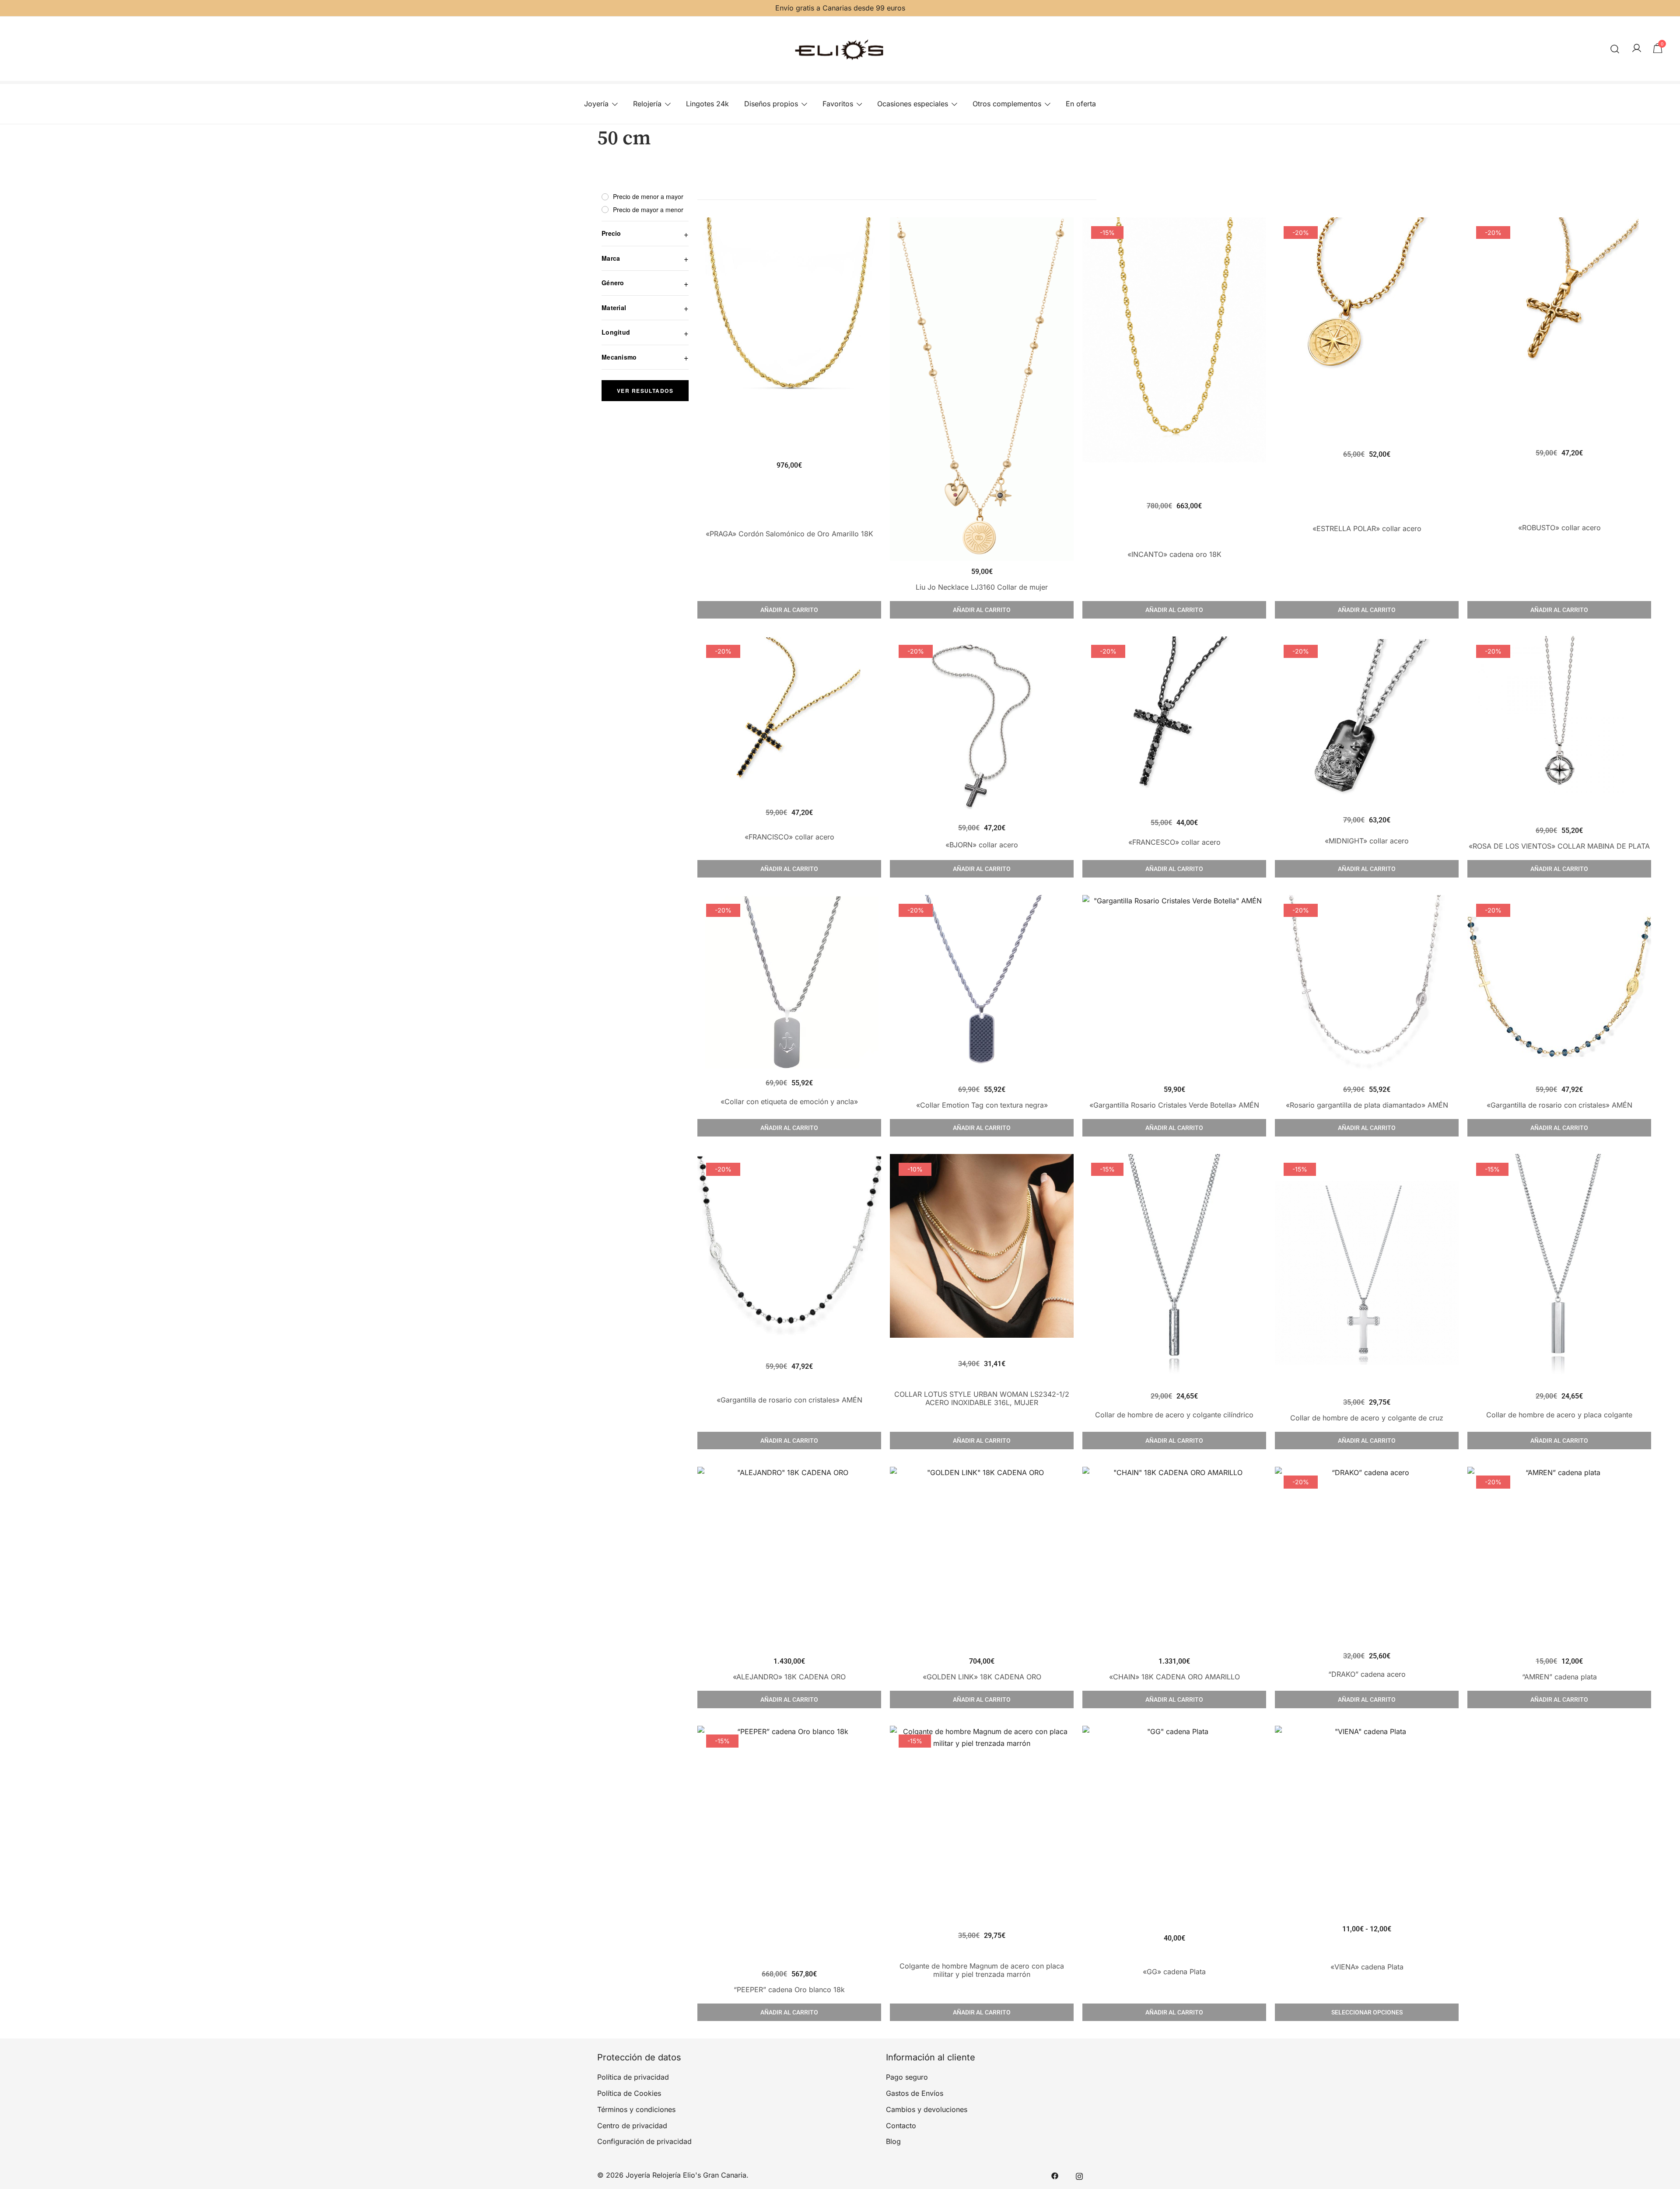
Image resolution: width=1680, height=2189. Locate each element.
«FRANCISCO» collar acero (789, 837)
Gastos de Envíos (915, 2093)
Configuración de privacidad (644, 2141)
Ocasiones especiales (913, 104)
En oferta (1081, 104)
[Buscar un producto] (1615, 49)
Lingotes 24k (707, 104)
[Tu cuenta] (1637, 49)
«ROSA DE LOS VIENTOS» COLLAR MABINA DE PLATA (1559, 846)
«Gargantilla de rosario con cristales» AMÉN (1559, 1105)
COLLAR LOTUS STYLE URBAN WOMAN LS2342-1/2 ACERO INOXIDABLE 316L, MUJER (982, 1398)
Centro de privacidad (632, 2126)
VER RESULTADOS (645, 391)
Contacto (901, 2126)
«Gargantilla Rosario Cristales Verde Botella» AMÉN (1174, 1105)
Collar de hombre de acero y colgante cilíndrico (1174, 1415)
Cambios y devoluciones (927, 2109)
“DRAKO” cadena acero (1367, 1674)
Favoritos (838, 104)
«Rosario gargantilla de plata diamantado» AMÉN (1367, 1105)
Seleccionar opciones (1367, 2012)
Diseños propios (771, 104)
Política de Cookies (629, 2093)
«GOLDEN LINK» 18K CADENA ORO (982, 1677)
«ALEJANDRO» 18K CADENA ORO (789, 1677)
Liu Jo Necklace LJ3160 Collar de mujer (982, 587)
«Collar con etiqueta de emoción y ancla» (789, 1101)
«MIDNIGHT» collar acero (1367, 841)
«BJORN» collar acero (982, 845)
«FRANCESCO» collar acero (1174, 842)
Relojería (647, 104)
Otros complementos (1007, 104)
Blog (893, 2141)
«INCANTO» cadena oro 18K (1174, 554)
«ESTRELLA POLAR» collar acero (1367, 528)
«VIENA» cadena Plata (1367, 1967)
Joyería (596, 104)
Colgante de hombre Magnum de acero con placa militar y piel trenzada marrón (982, 1970)
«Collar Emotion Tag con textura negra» (982, 1105)
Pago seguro (907, 2077)
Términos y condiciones (636, 2109)
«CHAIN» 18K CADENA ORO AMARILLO (1174, 1677)
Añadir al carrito (789, 610)
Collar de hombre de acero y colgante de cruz (1367, 1418)
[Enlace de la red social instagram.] (1079, 2175)
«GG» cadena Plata (1174, 1972)
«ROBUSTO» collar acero (1559, 528)
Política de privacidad (633, 2077)
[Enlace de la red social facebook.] (1055, 2175)
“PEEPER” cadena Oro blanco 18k (789, 1990)
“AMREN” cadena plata (1559, 1677)
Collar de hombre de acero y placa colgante (1559, 1415)
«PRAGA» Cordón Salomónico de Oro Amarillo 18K (789, 534)
